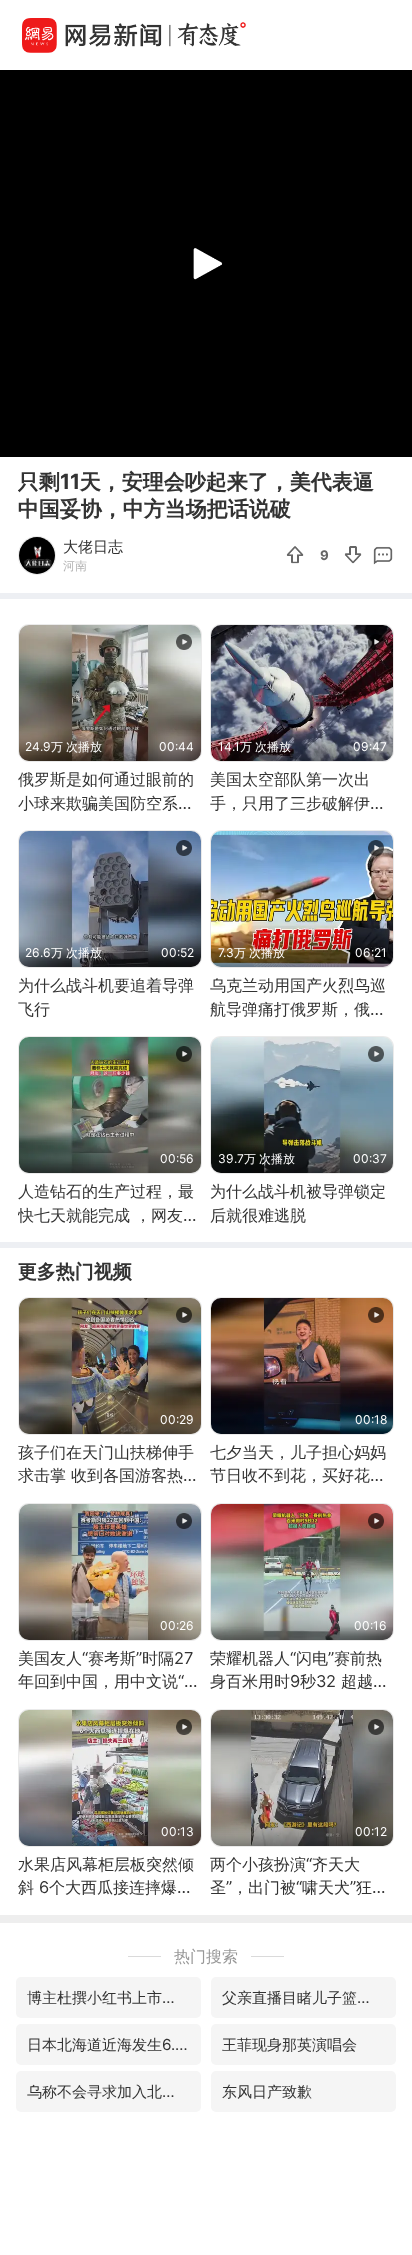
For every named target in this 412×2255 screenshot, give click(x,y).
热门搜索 (206, 1956)
